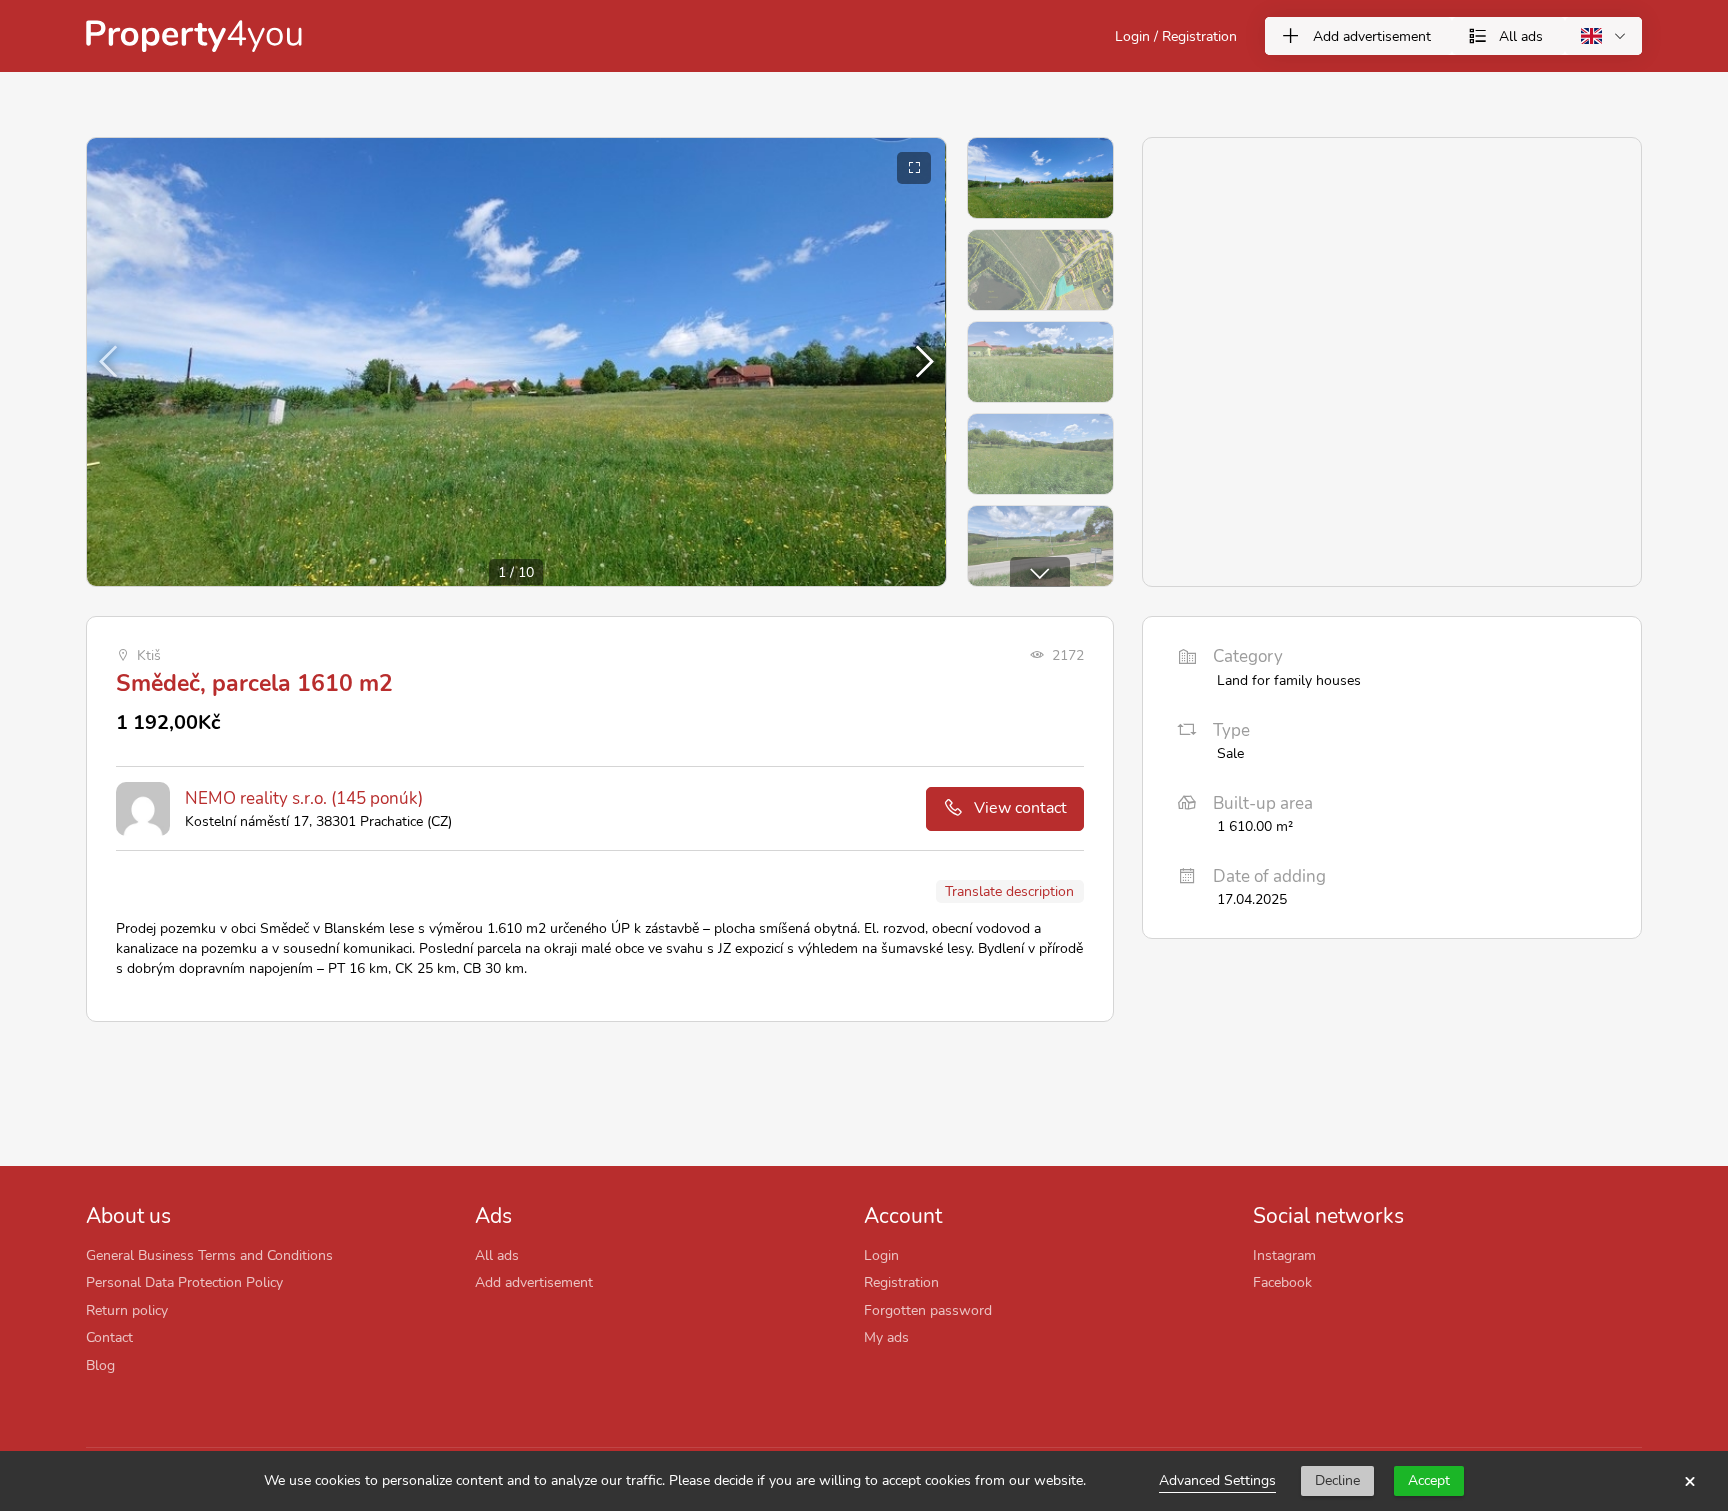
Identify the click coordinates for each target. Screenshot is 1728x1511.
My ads (886, 1337)
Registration (901, 1282)
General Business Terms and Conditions (209, 1255)
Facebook (1282, 1282)
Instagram (1284, 1255)
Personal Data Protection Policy (184, 1282)
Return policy (127, 1310)
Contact (109, 1337)
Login (881, 1255)
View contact (1020, 808)
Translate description (1009, 891)
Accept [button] (1429, 1480)
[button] (922, 362)
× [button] (1690, 1481)
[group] (516, 362)
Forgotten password (928, 1310)
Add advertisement (534, 1282)
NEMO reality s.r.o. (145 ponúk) (304, 798)
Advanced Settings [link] (1217, 1480)
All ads (497, 1255)
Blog (100, 1365)
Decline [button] (1337, 1480)
